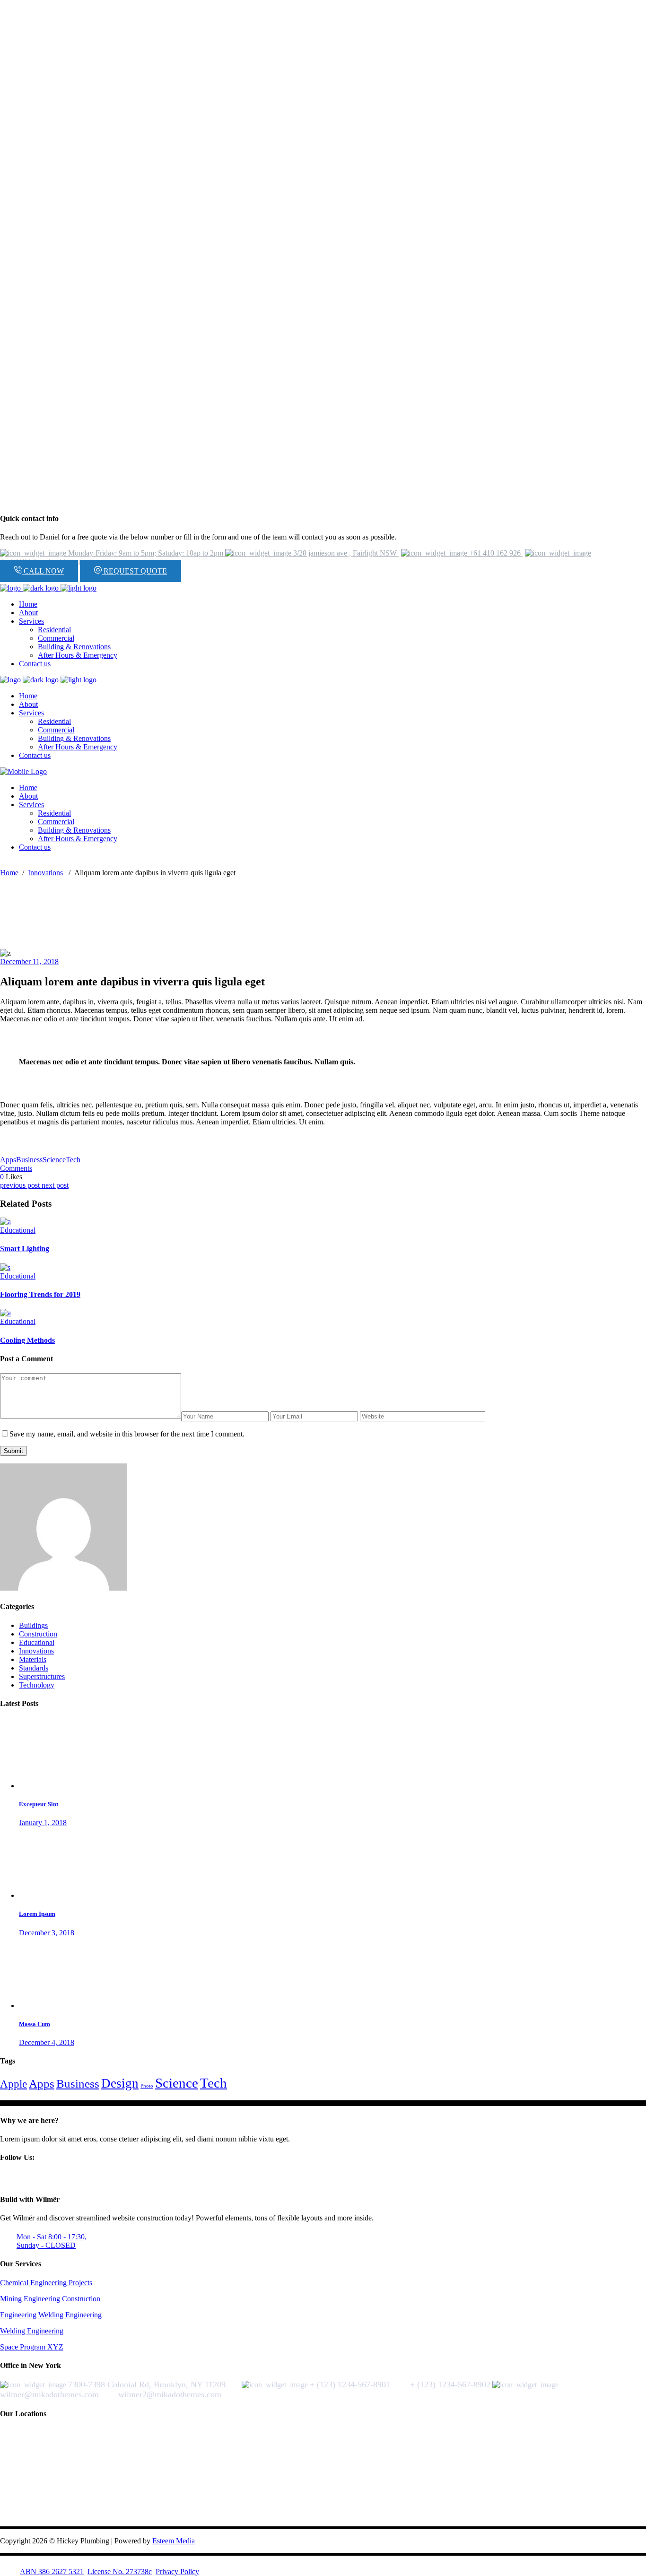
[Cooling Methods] (5, 1313)
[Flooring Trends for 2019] (5, 1267)
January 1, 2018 (43, 1823)
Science (54, 1160)
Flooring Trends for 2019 (40, 1294)
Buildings (33, 1625)
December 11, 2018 (29, 962)
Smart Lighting (25, 1249)
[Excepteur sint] (54, 1786)
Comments (16, 1168)
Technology (37, 1685)
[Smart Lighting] (5, 1222)
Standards (34, 1668)
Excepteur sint (39, 1804)
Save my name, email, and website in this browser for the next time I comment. (127, 1434)
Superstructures (42, 1676)
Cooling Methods (27, 1340)
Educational (18, 1230)
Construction (38, 1634)
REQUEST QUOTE (134, 571)
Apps (8, 1160)
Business (29, 1160)
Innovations (45, 873)
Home (9, 873)
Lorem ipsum (37, 2550)
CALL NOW (43, 571)
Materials (33, 1659)
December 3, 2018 (47, 2569)
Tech (73, 1160)
